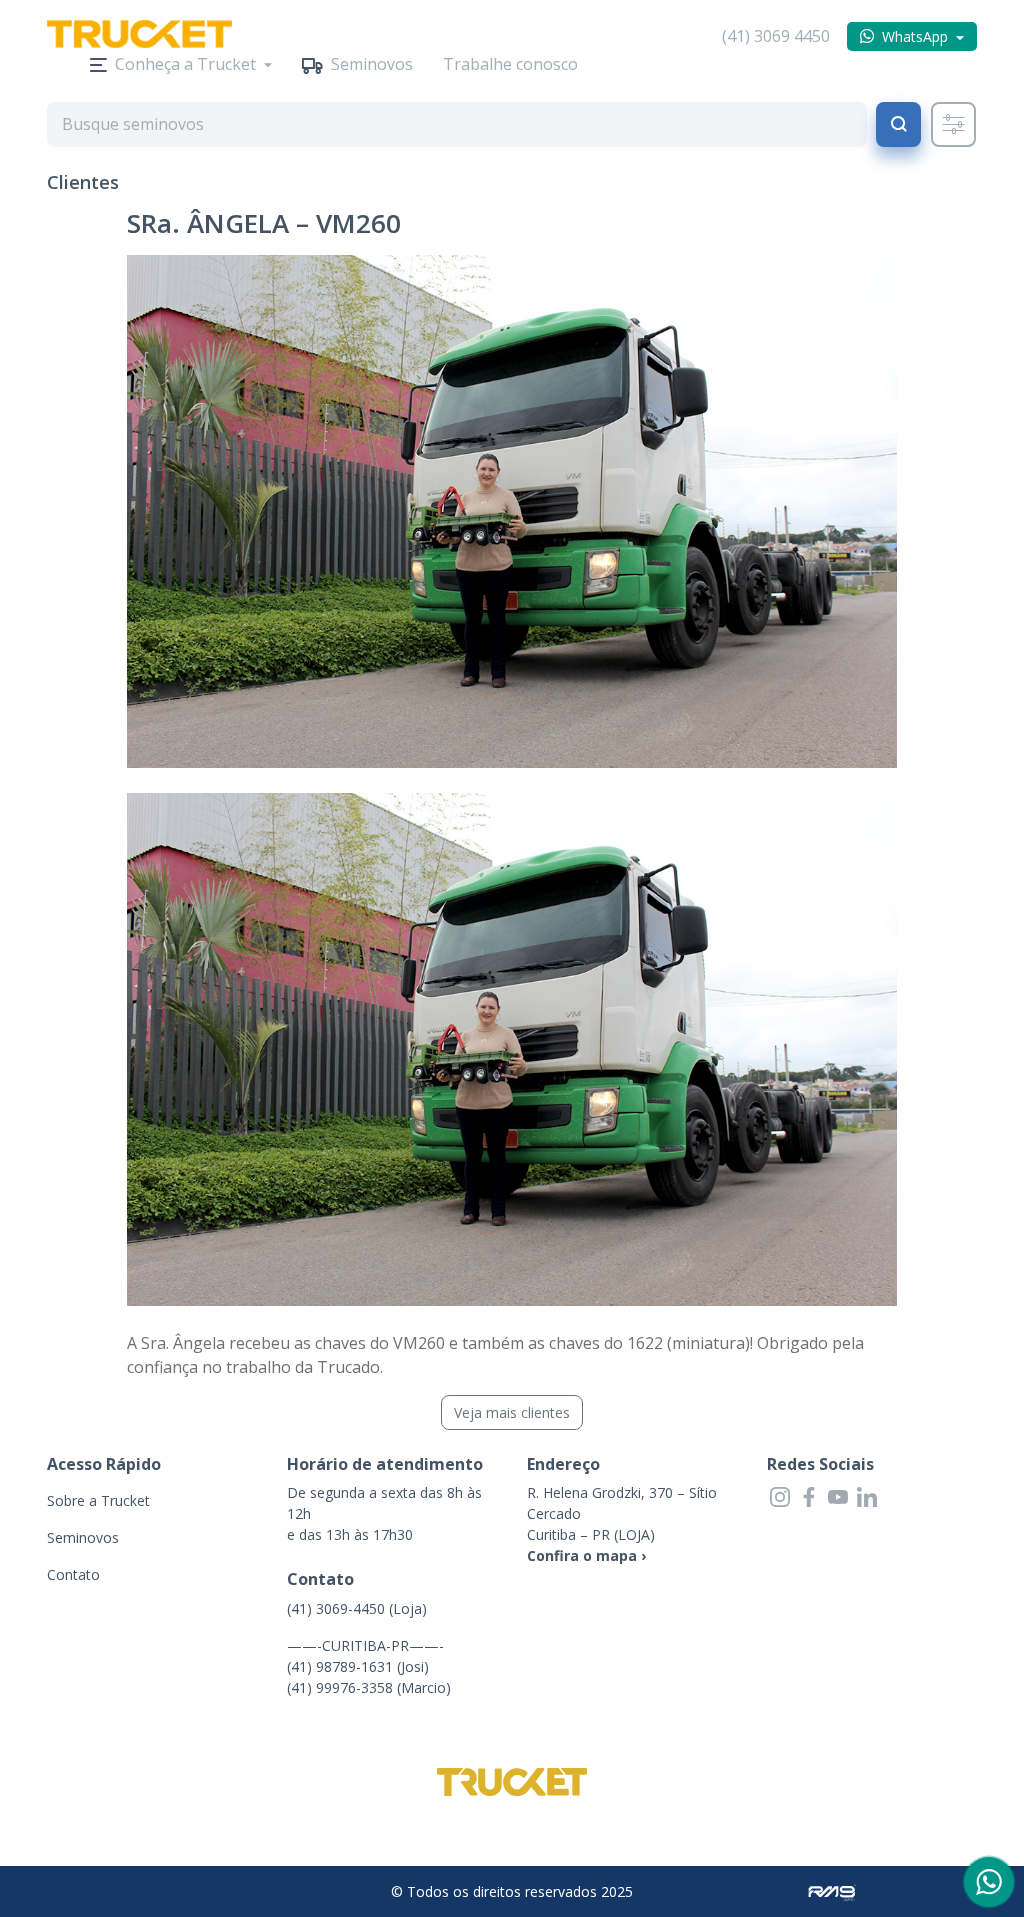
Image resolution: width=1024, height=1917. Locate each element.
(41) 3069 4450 (776, 36)
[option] (512, 511)
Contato (73, 1574)
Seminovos (372, 64)
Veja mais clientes (512, 1412)
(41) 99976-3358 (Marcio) (369, 1687)
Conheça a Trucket (185, 64)
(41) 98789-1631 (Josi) (358, 1666)
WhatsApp (915, 36)
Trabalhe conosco (510, 64)
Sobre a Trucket (98, 1500)
